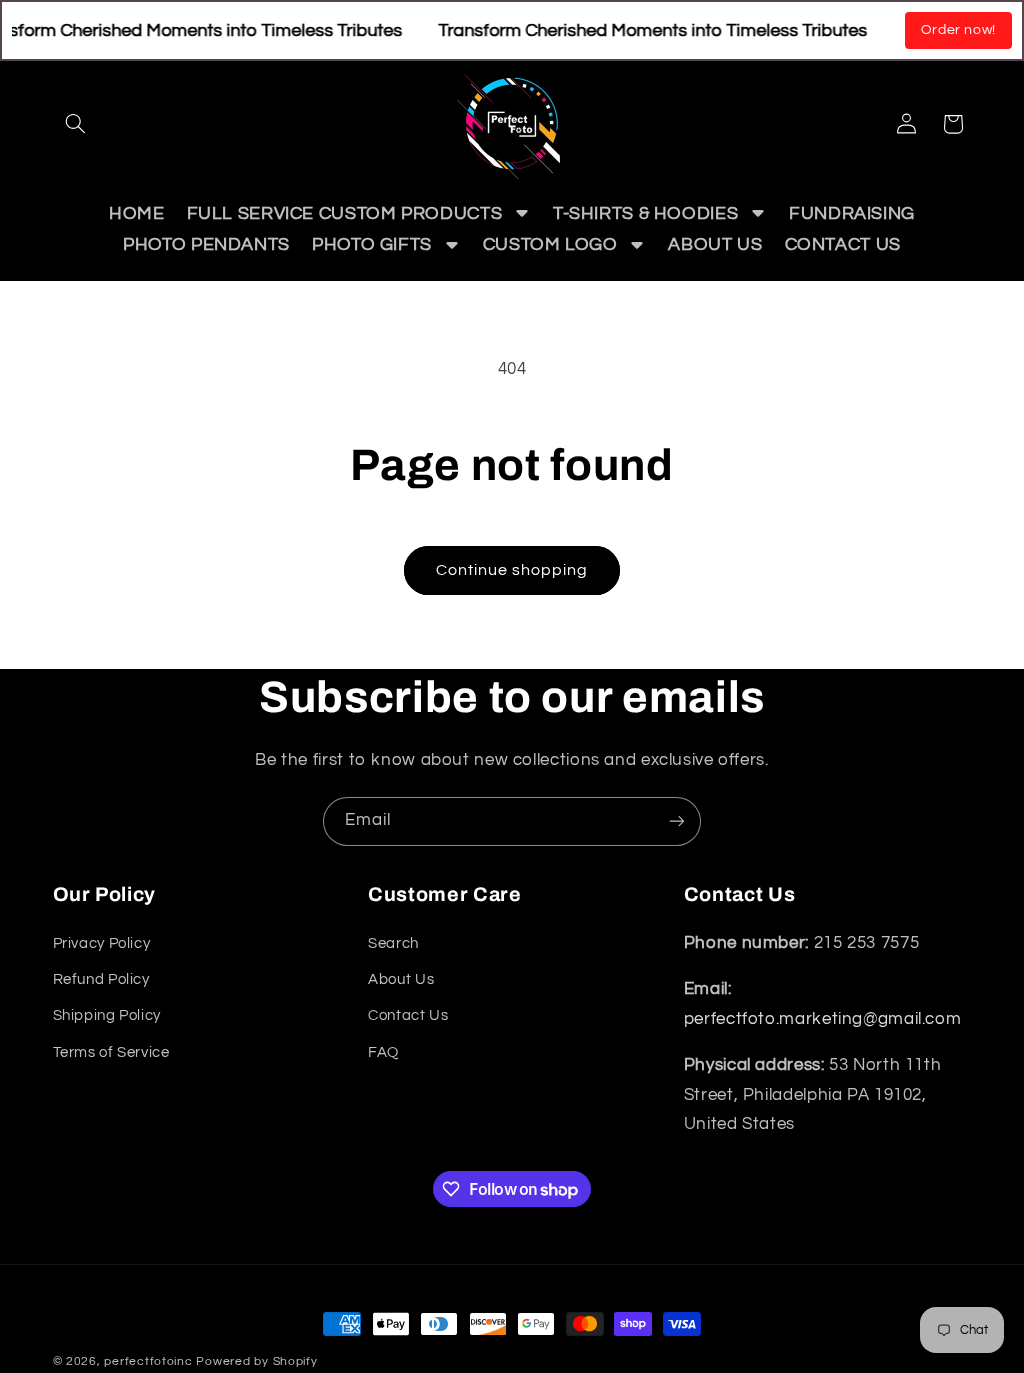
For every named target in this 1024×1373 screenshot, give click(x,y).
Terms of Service (111, 1052)
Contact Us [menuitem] (843, 244)
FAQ (383, 1052)
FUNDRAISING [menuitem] (852, 213)
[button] (76, 124)
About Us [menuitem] (715, 244)
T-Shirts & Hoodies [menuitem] (645, 213)
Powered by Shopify (256, 1361)
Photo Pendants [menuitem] (206, 244)
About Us (401, 979)
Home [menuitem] (137, 213)
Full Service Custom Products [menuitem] (345, 213)
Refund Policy (101, 979)
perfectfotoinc (148, 1361)
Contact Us (408, 1015)
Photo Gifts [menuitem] (372, 244)
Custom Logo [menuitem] (550, 244)
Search (393, 943)
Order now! (958, 30)
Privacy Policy (102, 943)
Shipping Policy (107, 1015)
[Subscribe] (677, 821)
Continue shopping (512, 570)
